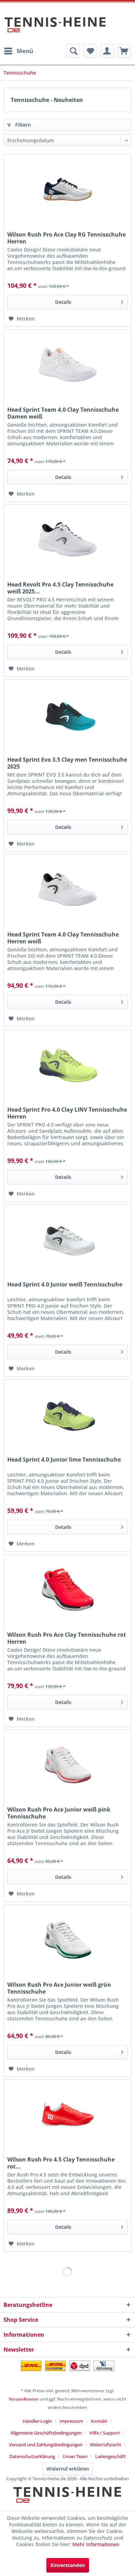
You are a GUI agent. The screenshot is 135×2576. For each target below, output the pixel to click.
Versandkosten (24, 2399)
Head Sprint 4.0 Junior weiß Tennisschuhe (65, 1285)
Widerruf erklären (68, 2469)
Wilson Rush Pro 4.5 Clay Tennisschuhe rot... (61, 2163)
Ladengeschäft (110, 2456)
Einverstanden (68, 2565)
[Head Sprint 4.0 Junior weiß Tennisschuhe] (67, 1239)
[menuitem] (18, 51)
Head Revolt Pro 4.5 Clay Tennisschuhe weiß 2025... (60, 588)
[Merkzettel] (90, 51)
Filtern (22, 125)
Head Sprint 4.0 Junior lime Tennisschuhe (64, 1460)
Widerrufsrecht (106, 2445)
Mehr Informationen (96, 2544)
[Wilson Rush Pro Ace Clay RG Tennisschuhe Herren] (67, 189)
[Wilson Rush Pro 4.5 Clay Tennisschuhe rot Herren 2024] (67, 2114)
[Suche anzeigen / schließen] (73, 51)
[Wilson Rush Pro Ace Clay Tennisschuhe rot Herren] (67, 1590)
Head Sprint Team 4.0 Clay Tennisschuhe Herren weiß (63, 938)
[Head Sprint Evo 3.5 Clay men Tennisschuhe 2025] (67, 714)
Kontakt (99, 2421)
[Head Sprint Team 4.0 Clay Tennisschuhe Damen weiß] (67, 365)
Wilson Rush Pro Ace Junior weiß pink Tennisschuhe (59, 1813)
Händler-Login (37, 2421)
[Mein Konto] (107, 51)
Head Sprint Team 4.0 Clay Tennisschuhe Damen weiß (63, 413)
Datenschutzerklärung (32, 2456)
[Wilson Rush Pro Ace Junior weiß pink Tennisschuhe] (67, 1764)
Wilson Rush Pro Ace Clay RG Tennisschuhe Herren (66, 238)
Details (63, 302)
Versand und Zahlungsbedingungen (46, 2445)
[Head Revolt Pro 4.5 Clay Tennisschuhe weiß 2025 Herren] (67, 539)
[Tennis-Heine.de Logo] (67, 2501)
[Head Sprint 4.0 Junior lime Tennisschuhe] (67, 1414)
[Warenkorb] (124, 51)
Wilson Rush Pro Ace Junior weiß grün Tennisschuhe (59, 1988)
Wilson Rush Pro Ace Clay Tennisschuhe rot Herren (67, 1638)
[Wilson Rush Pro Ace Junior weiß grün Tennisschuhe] (67, 1940)
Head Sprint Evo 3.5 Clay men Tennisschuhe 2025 (67, 763)
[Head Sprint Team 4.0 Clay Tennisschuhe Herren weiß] (67, 889)
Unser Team (75, 2456)
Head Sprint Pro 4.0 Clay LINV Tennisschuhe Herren (67, 1113)
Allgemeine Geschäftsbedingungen (46, 2433)
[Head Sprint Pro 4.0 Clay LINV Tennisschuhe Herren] (67, 1064)
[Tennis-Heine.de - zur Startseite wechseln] (55, 28)
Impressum (71, 2421)
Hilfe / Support (105, 2433)
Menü (25, 51)
